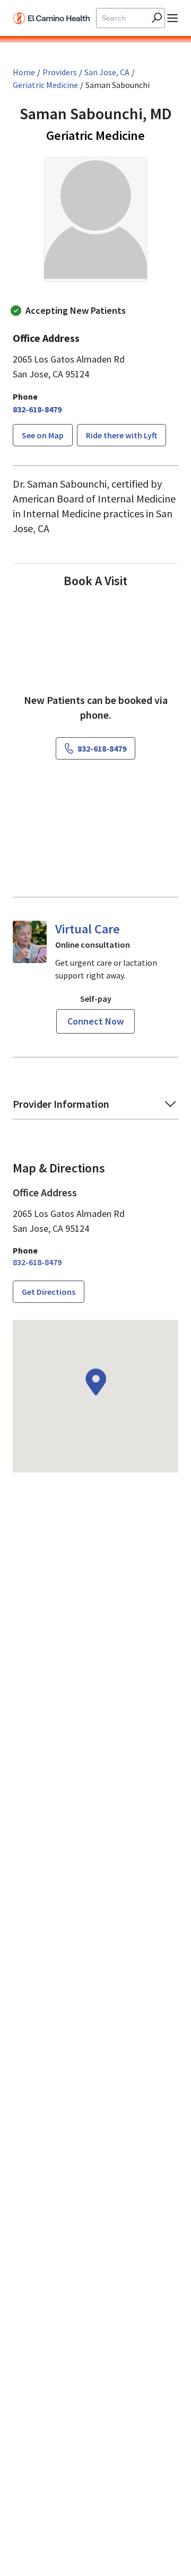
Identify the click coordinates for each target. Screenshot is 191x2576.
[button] (95, 1108)
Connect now (95, 1021)
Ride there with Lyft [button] (121, 435)
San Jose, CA (107, 72)
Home (24, 72)
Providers (60, 72)
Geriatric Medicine (45, 85)
